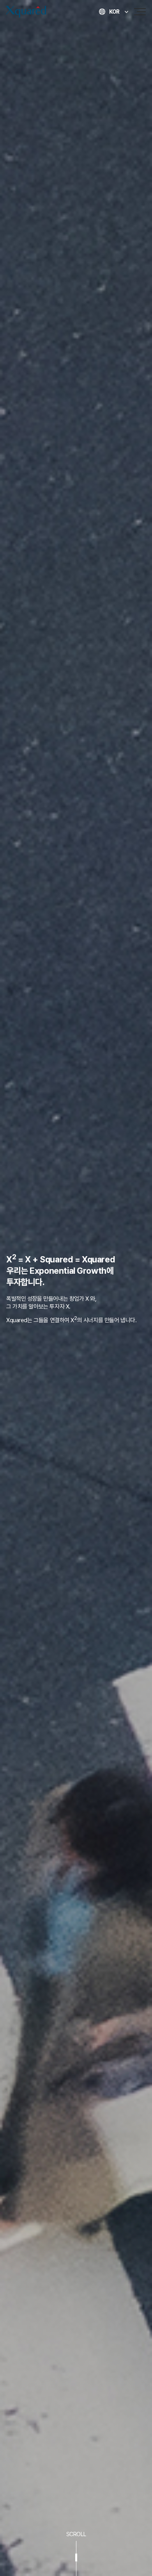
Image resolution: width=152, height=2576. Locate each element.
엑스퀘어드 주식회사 (39, 12)
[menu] (142, 12)
